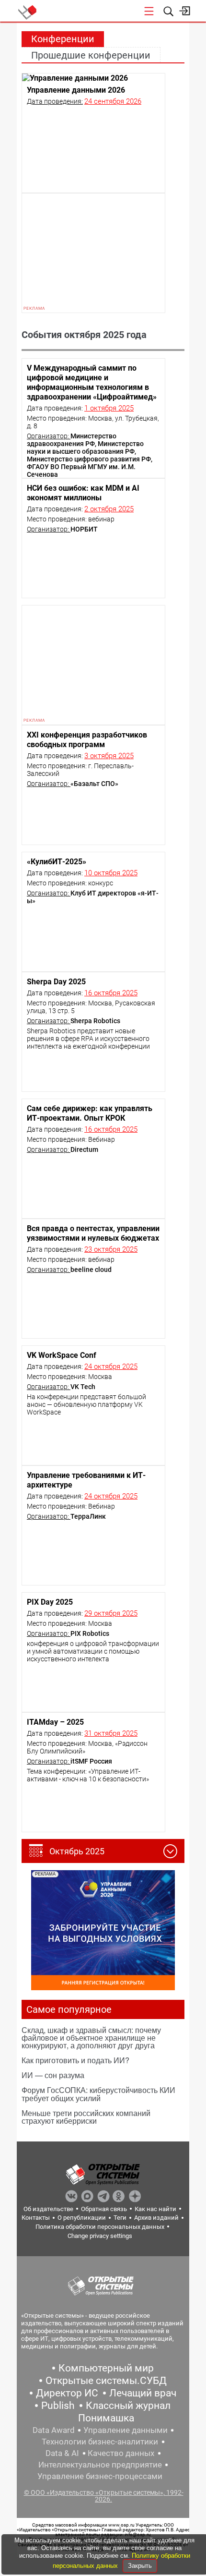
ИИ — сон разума (53, 2075)
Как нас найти (155, 2209)
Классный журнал (128, 2406)
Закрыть (140, 2566)
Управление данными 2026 (76, 90)
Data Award (54, 2430)
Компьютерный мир (106, 2368)
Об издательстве (48, 2209)
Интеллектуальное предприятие (100, 2465)
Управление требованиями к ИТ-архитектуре (86, 1480)
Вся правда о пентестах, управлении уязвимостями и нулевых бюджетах (93, 1233)
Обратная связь (104, 2209)
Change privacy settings (100, 2236)
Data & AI (62, 2453)
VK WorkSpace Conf (62, 1355)
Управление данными (126, 2430)
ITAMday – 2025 (55, 1722)
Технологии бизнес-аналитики (100, 2442)
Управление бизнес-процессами (100, 2476)
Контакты (36, 2218)
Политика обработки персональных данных (100, 2227)
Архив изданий (156, 2218)
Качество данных (121, 2453)
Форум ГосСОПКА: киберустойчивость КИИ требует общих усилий (98, 2094)
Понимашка (106, 2418)
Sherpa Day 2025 (56, 982)
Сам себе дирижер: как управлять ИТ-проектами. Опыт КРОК (90, 1113)
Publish (58, 2406)
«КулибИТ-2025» (57, 862)
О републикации (82, 2218)
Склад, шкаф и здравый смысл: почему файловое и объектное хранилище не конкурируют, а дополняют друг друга (91, 2038)
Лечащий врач (143, 2393)
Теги (120, 2218)
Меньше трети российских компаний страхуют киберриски (86, 2117)
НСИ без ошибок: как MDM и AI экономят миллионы (83, 493)
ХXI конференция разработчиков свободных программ (87, 740)
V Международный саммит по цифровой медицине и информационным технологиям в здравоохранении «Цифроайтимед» (92, 382)
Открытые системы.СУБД (106, 2381)
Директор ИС (67, 2393)
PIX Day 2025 (50, 1602)
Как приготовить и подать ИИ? (75, 2060)
